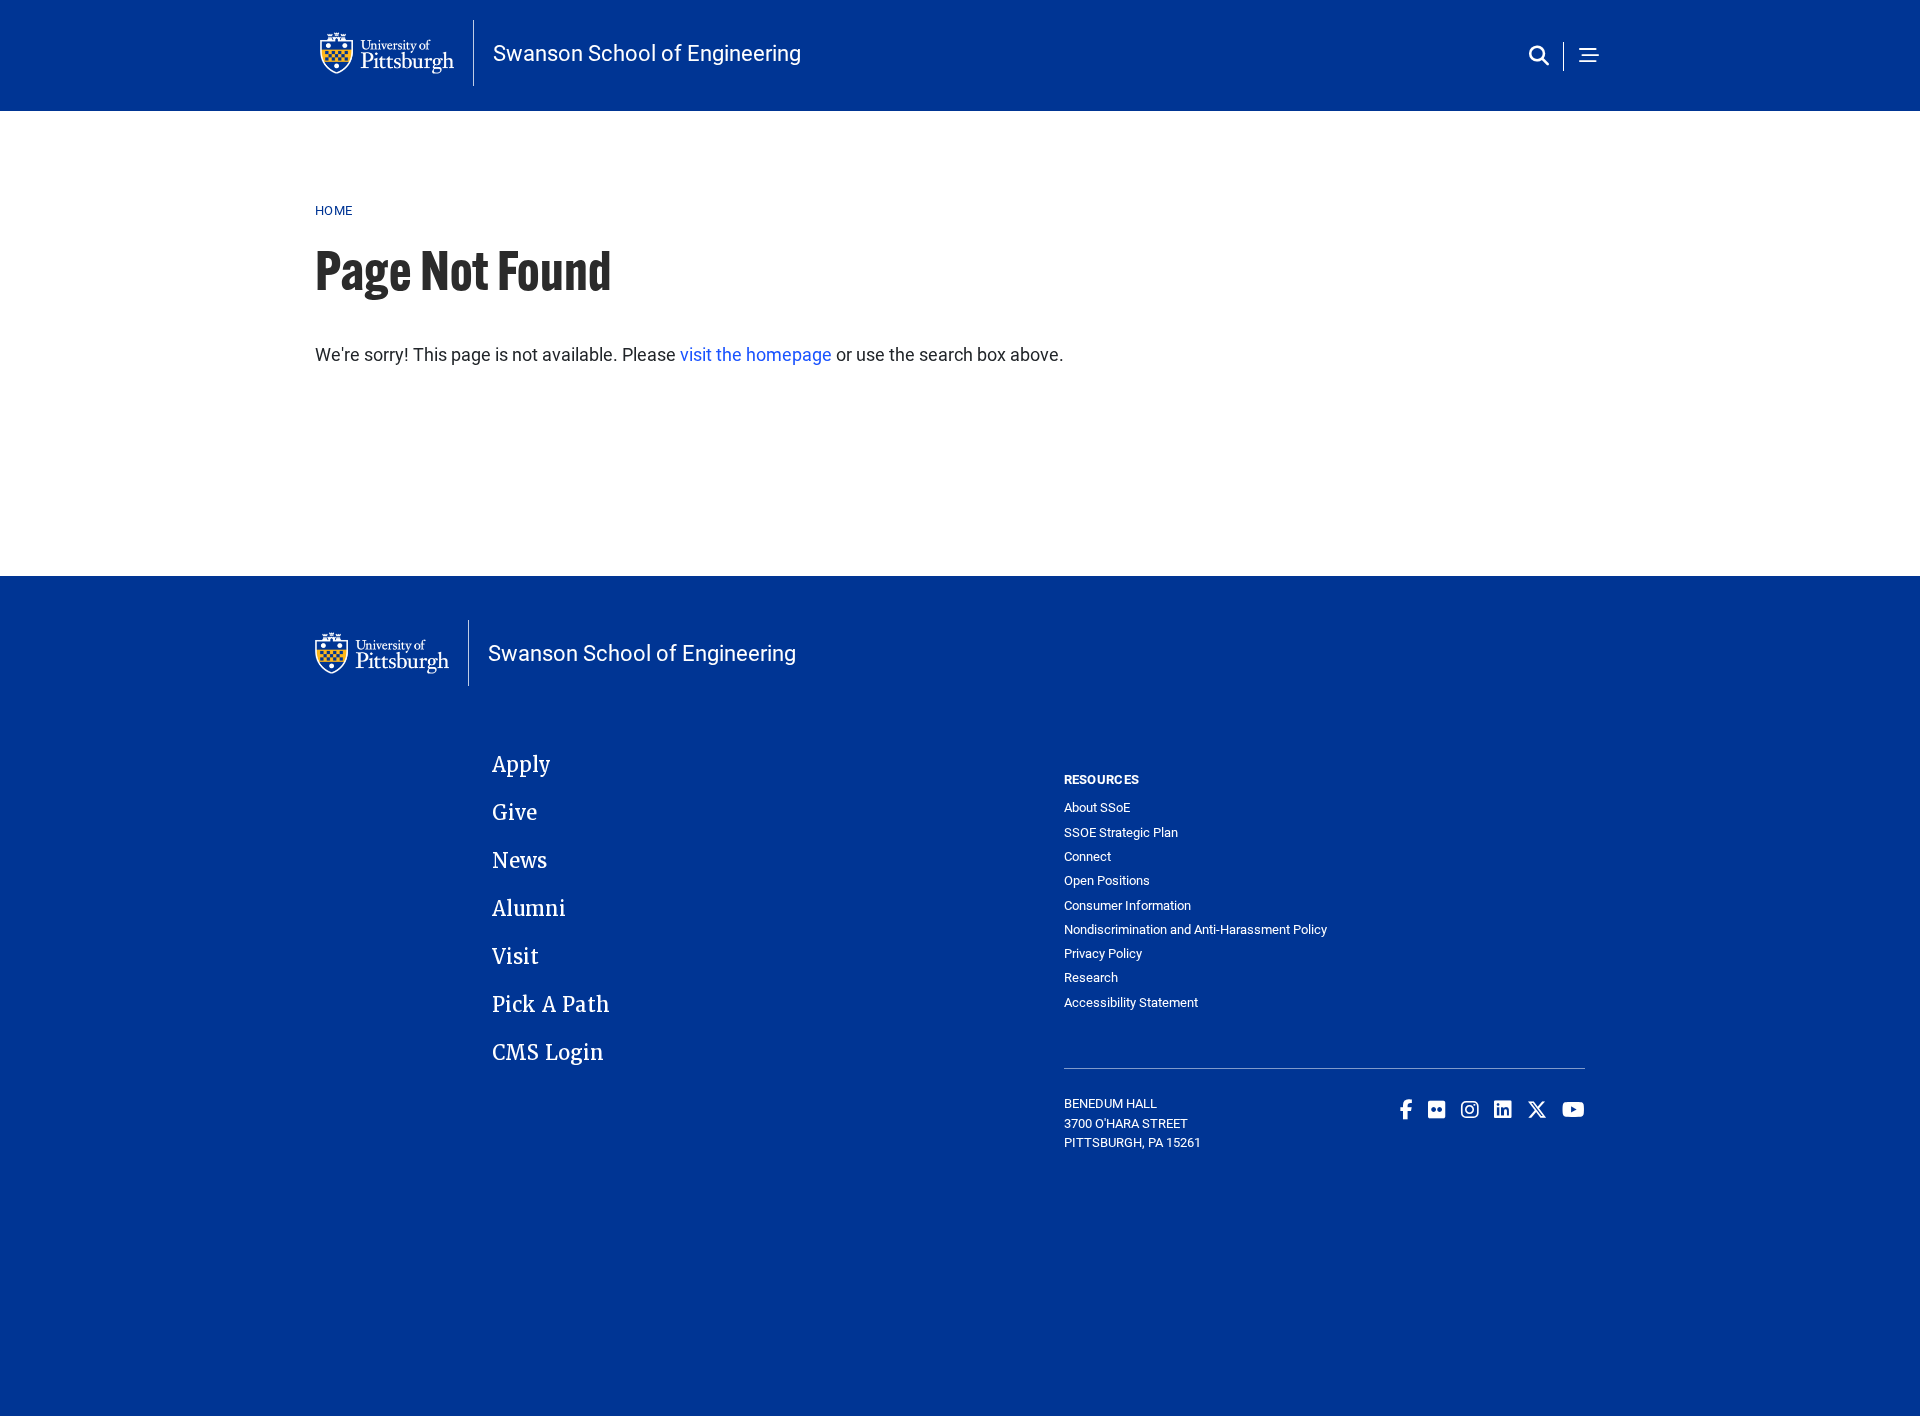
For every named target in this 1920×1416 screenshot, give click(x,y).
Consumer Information (1127, 905)
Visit (515, 957)
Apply (521, 765)
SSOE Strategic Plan (1121, 832)
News (519, 861)
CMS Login (548, 1053)
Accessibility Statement (1131, 1002)
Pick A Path (551, 1005)
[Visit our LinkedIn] (1503, 1109)
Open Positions (1107, 880)
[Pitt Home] (397, 53)
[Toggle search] (1543, 56)
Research (1091, 977)
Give (514, 813)
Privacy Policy (1103, 953)
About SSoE (1097, 807)
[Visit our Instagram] (1470, 1109)
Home (333, 210)
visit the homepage (756, 354)
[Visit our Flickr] (1437, 1109)
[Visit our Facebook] (1406, 1109)
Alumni (529, 909)
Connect (1087, 856)
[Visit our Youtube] (1573, 1109)
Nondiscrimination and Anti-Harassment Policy (1194, 929)
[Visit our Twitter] (1537, 1109)
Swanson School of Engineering (647, 53)
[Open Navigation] (1589, 56)
